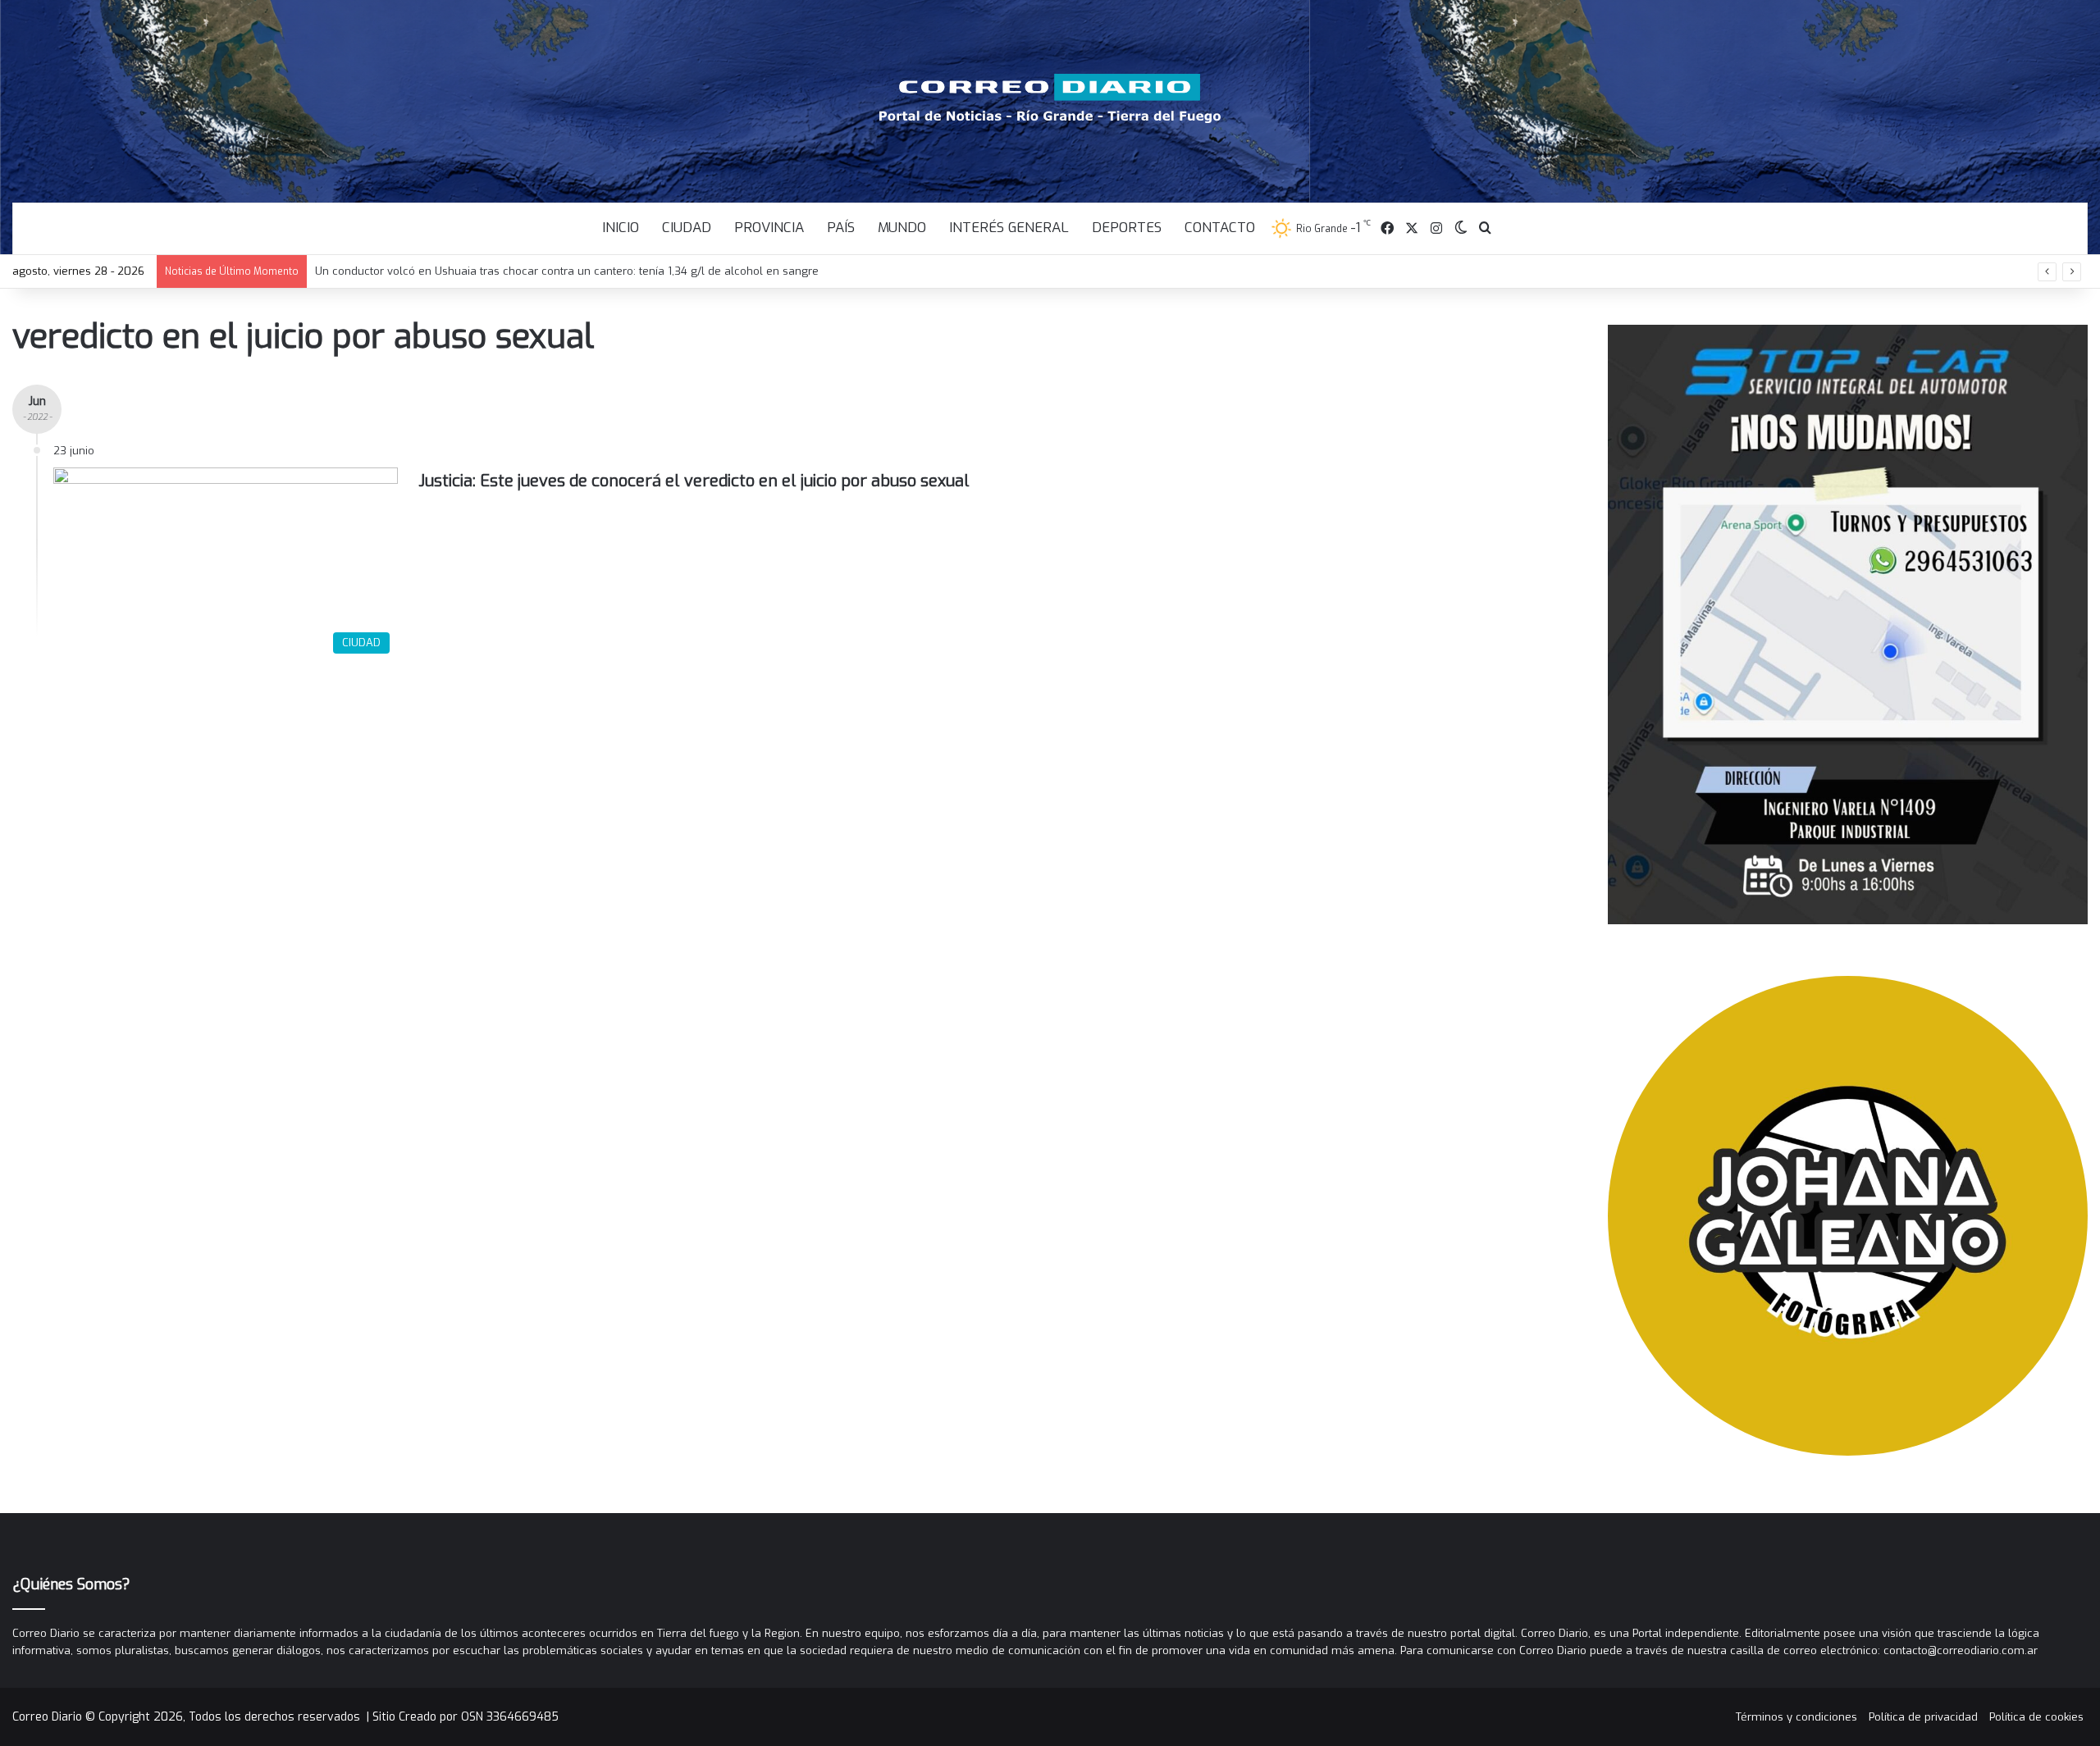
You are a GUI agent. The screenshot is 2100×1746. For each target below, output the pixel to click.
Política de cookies (2036, 1717)
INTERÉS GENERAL (1009, 228)
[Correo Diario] (1050, 98)
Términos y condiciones (1796, 1717)
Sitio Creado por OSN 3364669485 (466, 1717)
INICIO (621, 228)
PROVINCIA (769, 228)
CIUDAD (687, 228)
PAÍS (841, 228)
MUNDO (902, 228)
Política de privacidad (1923, 1717)
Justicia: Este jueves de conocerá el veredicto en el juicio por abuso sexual (694, 481)
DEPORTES (1127, 228)
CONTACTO (1220, 228)
